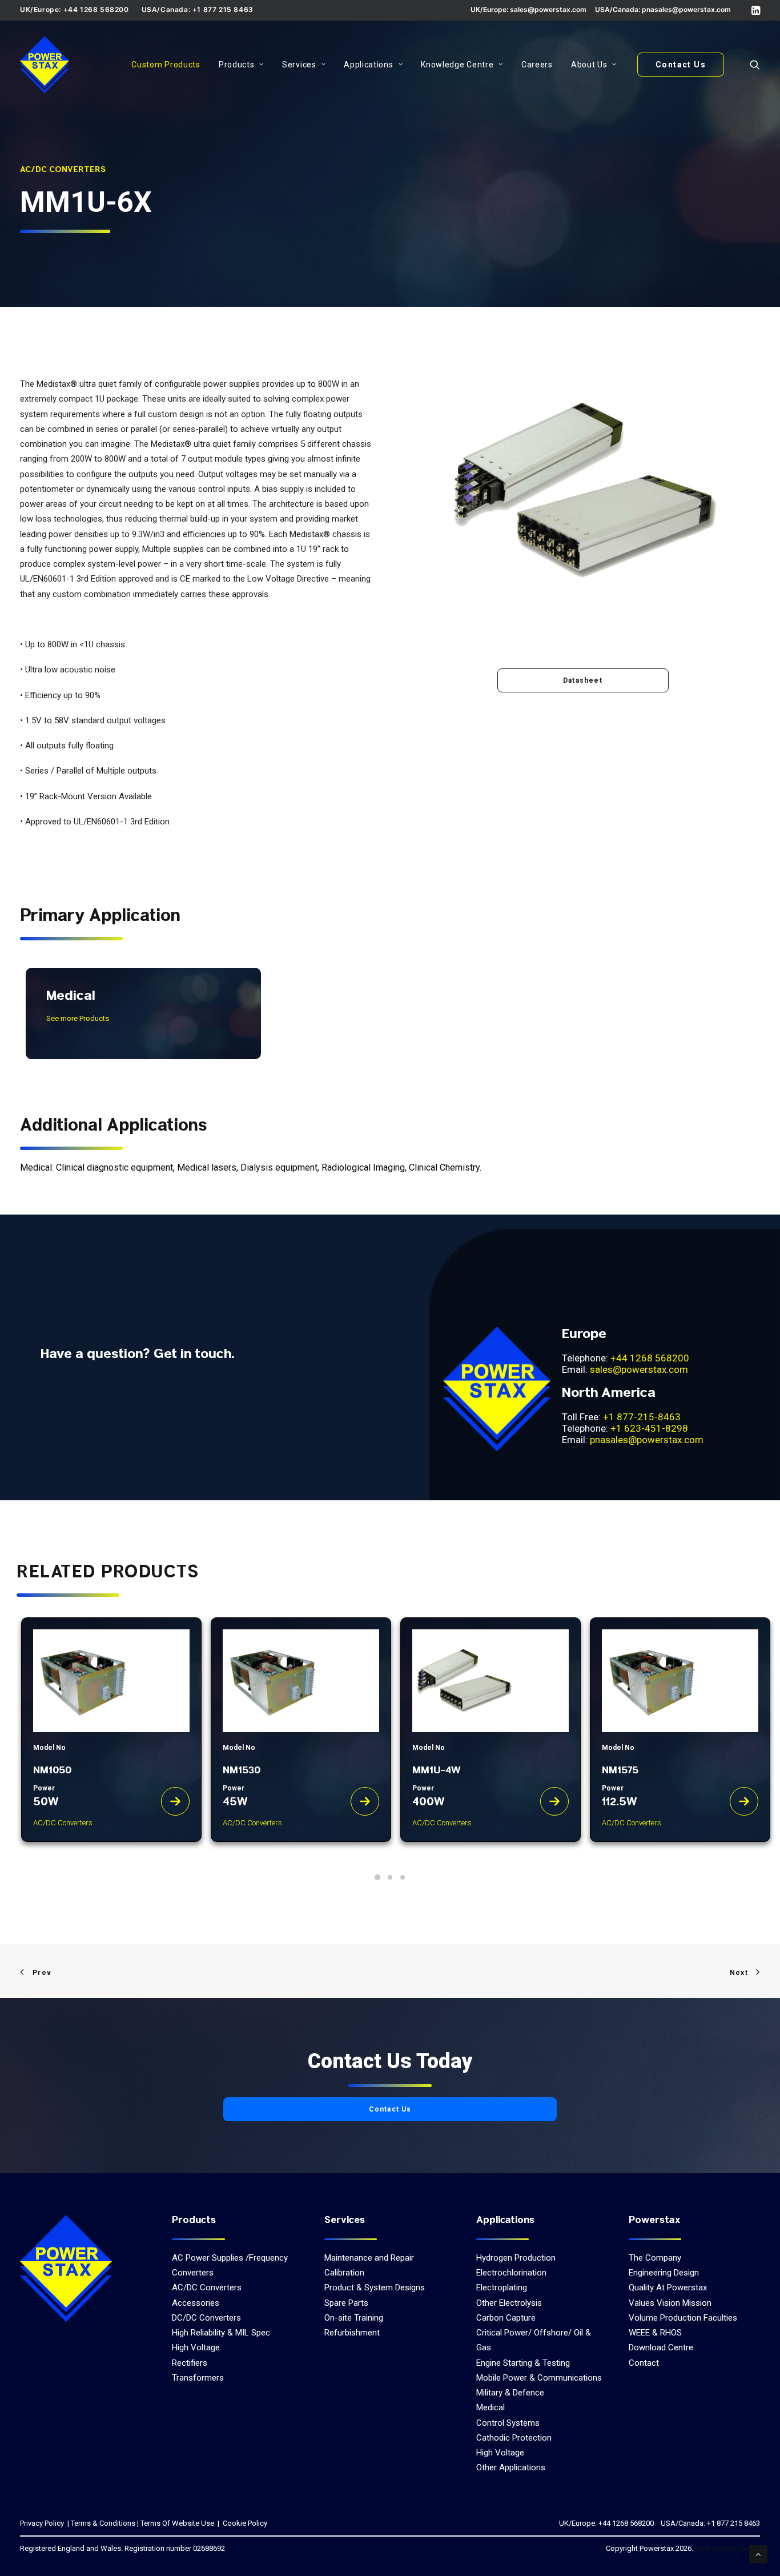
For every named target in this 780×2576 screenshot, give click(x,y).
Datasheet (583, 680)
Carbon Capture (506, 2318)
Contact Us (390, 2109)
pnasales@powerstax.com (686, 9)
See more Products (78, 1018)
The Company (655, 2258)
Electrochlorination (511, 2273)
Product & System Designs (375, 2287)
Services (299, 65)
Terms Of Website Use (177, 2523)
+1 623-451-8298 (649, 1428)
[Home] (66, 2268)
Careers (537, 65)
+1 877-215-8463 (642, 1417)
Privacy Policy (42, 2523)
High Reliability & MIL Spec (221, 2333)
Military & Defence (510, 2393)
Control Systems (508, 2423)
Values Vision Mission (670, 2303)
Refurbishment (352, 2333)
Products (237, 65)
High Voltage (196, 2347)
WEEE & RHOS (655, 2333)
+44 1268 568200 (650, 1358)
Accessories (196, 2303)
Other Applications (511, 2467)
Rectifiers (190, 2363)
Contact (644, 2363)
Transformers (198, 2378)
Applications (368, 65)
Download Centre (661, 2347)
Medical (490, 2407)
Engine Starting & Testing (523, 2363)
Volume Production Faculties (683, 2318)
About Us (589, 65)
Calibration (344, 2273)
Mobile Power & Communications (539, 2378)
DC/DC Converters (206, 2318)
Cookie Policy (244, 2523)
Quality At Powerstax (668, 2287)
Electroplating (502, 2287)
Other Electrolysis (509, 2303)
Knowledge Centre (457, 65)
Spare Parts (346, 2303)
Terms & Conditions (103, 2523)
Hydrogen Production (516, 2258)
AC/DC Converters (207, 2287)
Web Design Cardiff (727, 2548)
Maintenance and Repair (369, 2258)
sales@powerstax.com (548, 9)
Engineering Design (664, 2273)
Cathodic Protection (514, 2438)
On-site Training (354, 2318)
